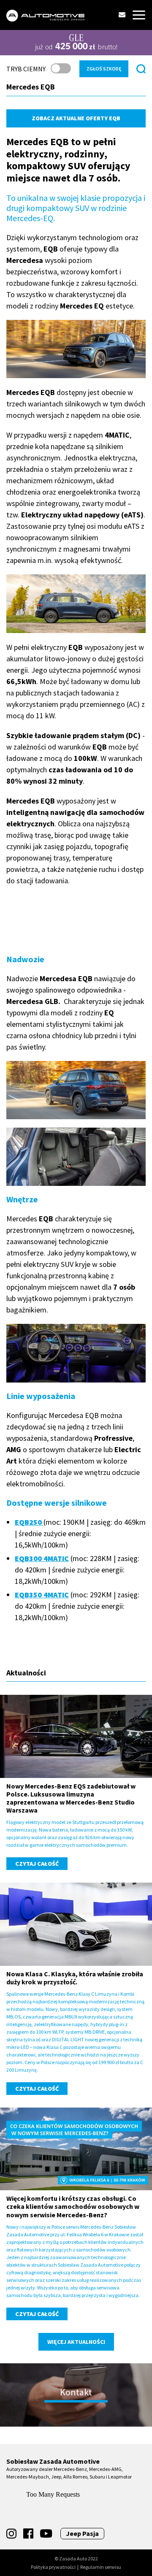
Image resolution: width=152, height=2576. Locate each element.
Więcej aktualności (76, 2342)
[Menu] (139, 15)
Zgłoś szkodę (104, 69)
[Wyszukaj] (141, 69)
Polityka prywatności (53, 2567)
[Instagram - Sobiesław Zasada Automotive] (11, 2534)
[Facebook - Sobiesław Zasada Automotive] (28, 2534)
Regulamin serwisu (101, 2567)
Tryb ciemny (26, 69)
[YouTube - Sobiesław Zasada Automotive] (46, 2534)
